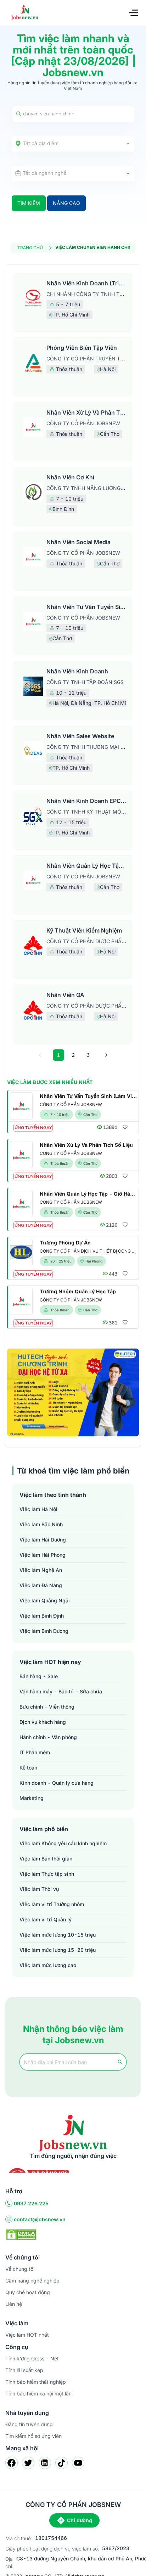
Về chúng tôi (20, 2269)
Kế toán (28, 1768)
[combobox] (73, 144)
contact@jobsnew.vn (40, 2219)
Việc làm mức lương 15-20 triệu (58, 1950)
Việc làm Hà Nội (38, 1509)
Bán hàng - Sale (39, 1676)
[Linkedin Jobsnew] (45, 2463)
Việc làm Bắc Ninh (41, 1524)
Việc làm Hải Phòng (43, 1555)
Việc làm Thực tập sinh (47, 1874)
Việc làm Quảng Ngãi (45, 1600)
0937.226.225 (31, 2203)
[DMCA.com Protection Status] (21, 2234)
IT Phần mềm (35, 1752)
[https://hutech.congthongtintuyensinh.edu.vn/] (73, 1392)
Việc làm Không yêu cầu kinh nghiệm (63, 1843)
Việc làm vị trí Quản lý (46, 1919)
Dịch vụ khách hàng (43, 1722)
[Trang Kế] (106, 1055)
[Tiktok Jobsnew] (61, 2463)
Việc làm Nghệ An (41, 1570)
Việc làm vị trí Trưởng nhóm (52, 1904)
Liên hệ (14, 2304)
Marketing (32, 1798)
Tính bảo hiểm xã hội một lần (38, 2393)
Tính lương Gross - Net (32, 2358)
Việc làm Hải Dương (43, 1540)
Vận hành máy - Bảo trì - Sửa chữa (61, 1691)
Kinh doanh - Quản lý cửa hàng (57, 1783)
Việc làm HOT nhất (27, 2335)
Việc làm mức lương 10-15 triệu (58, 1935)
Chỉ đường (80, 2520)
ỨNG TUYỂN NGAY (33, 1128)
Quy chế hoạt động (28, 2292)
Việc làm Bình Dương (44, 1631)
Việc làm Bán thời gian (46, 1859)
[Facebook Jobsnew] (12, 2463)
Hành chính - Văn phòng (48, 1737)
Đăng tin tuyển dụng (29, 2424)
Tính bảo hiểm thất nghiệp (36, 2382)
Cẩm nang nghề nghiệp (32, 2281)
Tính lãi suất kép (24, 2370)
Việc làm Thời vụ (39, 1889)
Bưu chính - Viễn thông (47, 1707)
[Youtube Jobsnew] (78, 2463)
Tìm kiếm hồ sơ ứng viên (33, 2436)
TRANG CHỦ (30, 248)
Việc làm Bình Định (42, 1616)
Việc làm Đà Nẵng (41, 1585)
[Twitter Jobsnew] (28, 2463)
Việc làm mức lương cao (48, 1965)
